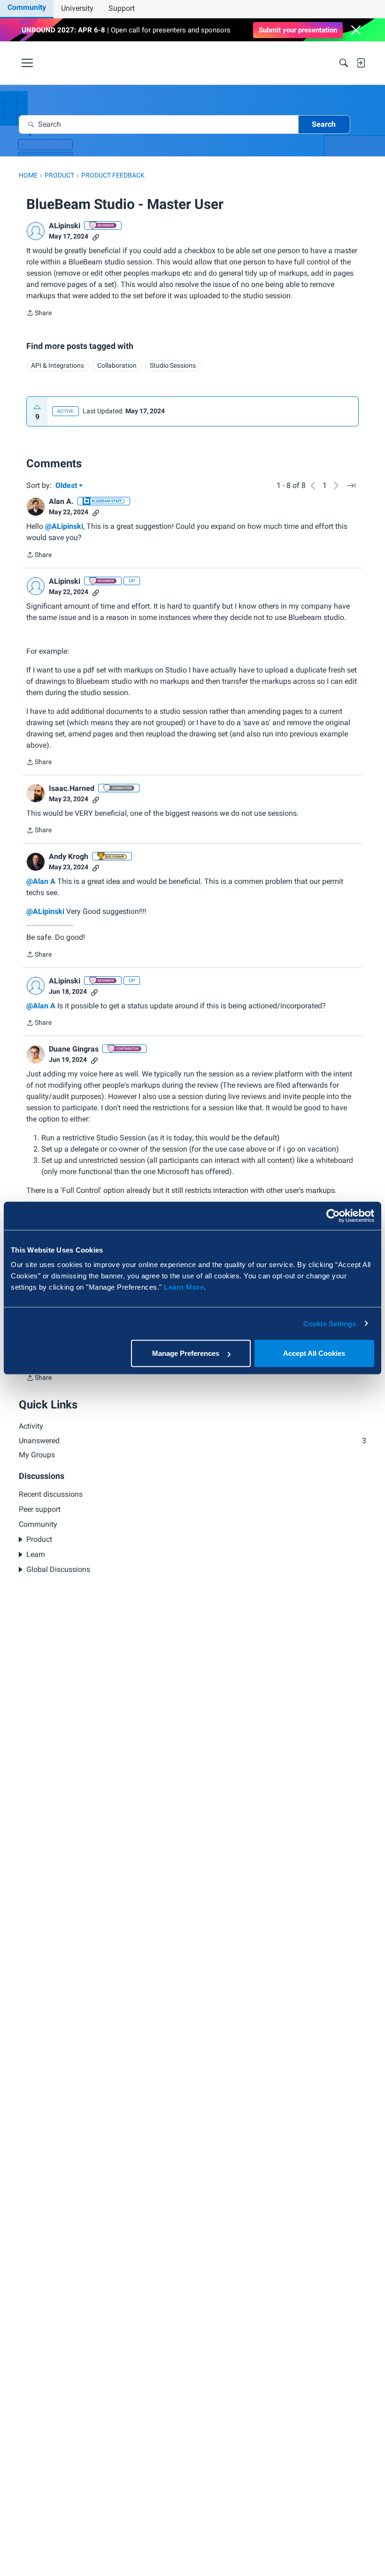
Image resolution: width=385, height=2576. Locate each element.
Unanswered (192, 1441)
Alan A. (61, 501)
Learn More (184, 1287)
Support (122, 8)
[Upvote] (37, 407)
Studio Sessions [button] (173, 365)
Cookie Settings (330, 1323)
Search (324, 124)
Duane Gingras (74, 1049)
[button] (356, 30)
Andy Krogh (69, 856)
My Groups (37, 1455)
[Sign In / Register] (361, 63)
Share (39, 314)
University (77, 8)
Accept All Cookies (314, 1353)
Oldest (67, 486)
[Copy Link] (96, 236)
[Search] (344, 63)
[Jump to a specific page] (351, 486)
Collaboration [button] (117, 365)
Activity (31, 1426)
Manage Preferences (186, 1353)
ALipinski (65, 226)
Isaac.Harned (72, 788)
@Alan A (41, 881)
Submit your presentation (298, 30)
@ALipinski (64, 526)
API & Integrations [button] (58, 365)
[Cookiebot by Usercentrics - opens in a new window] (333, 1215)
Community (27, 7)
